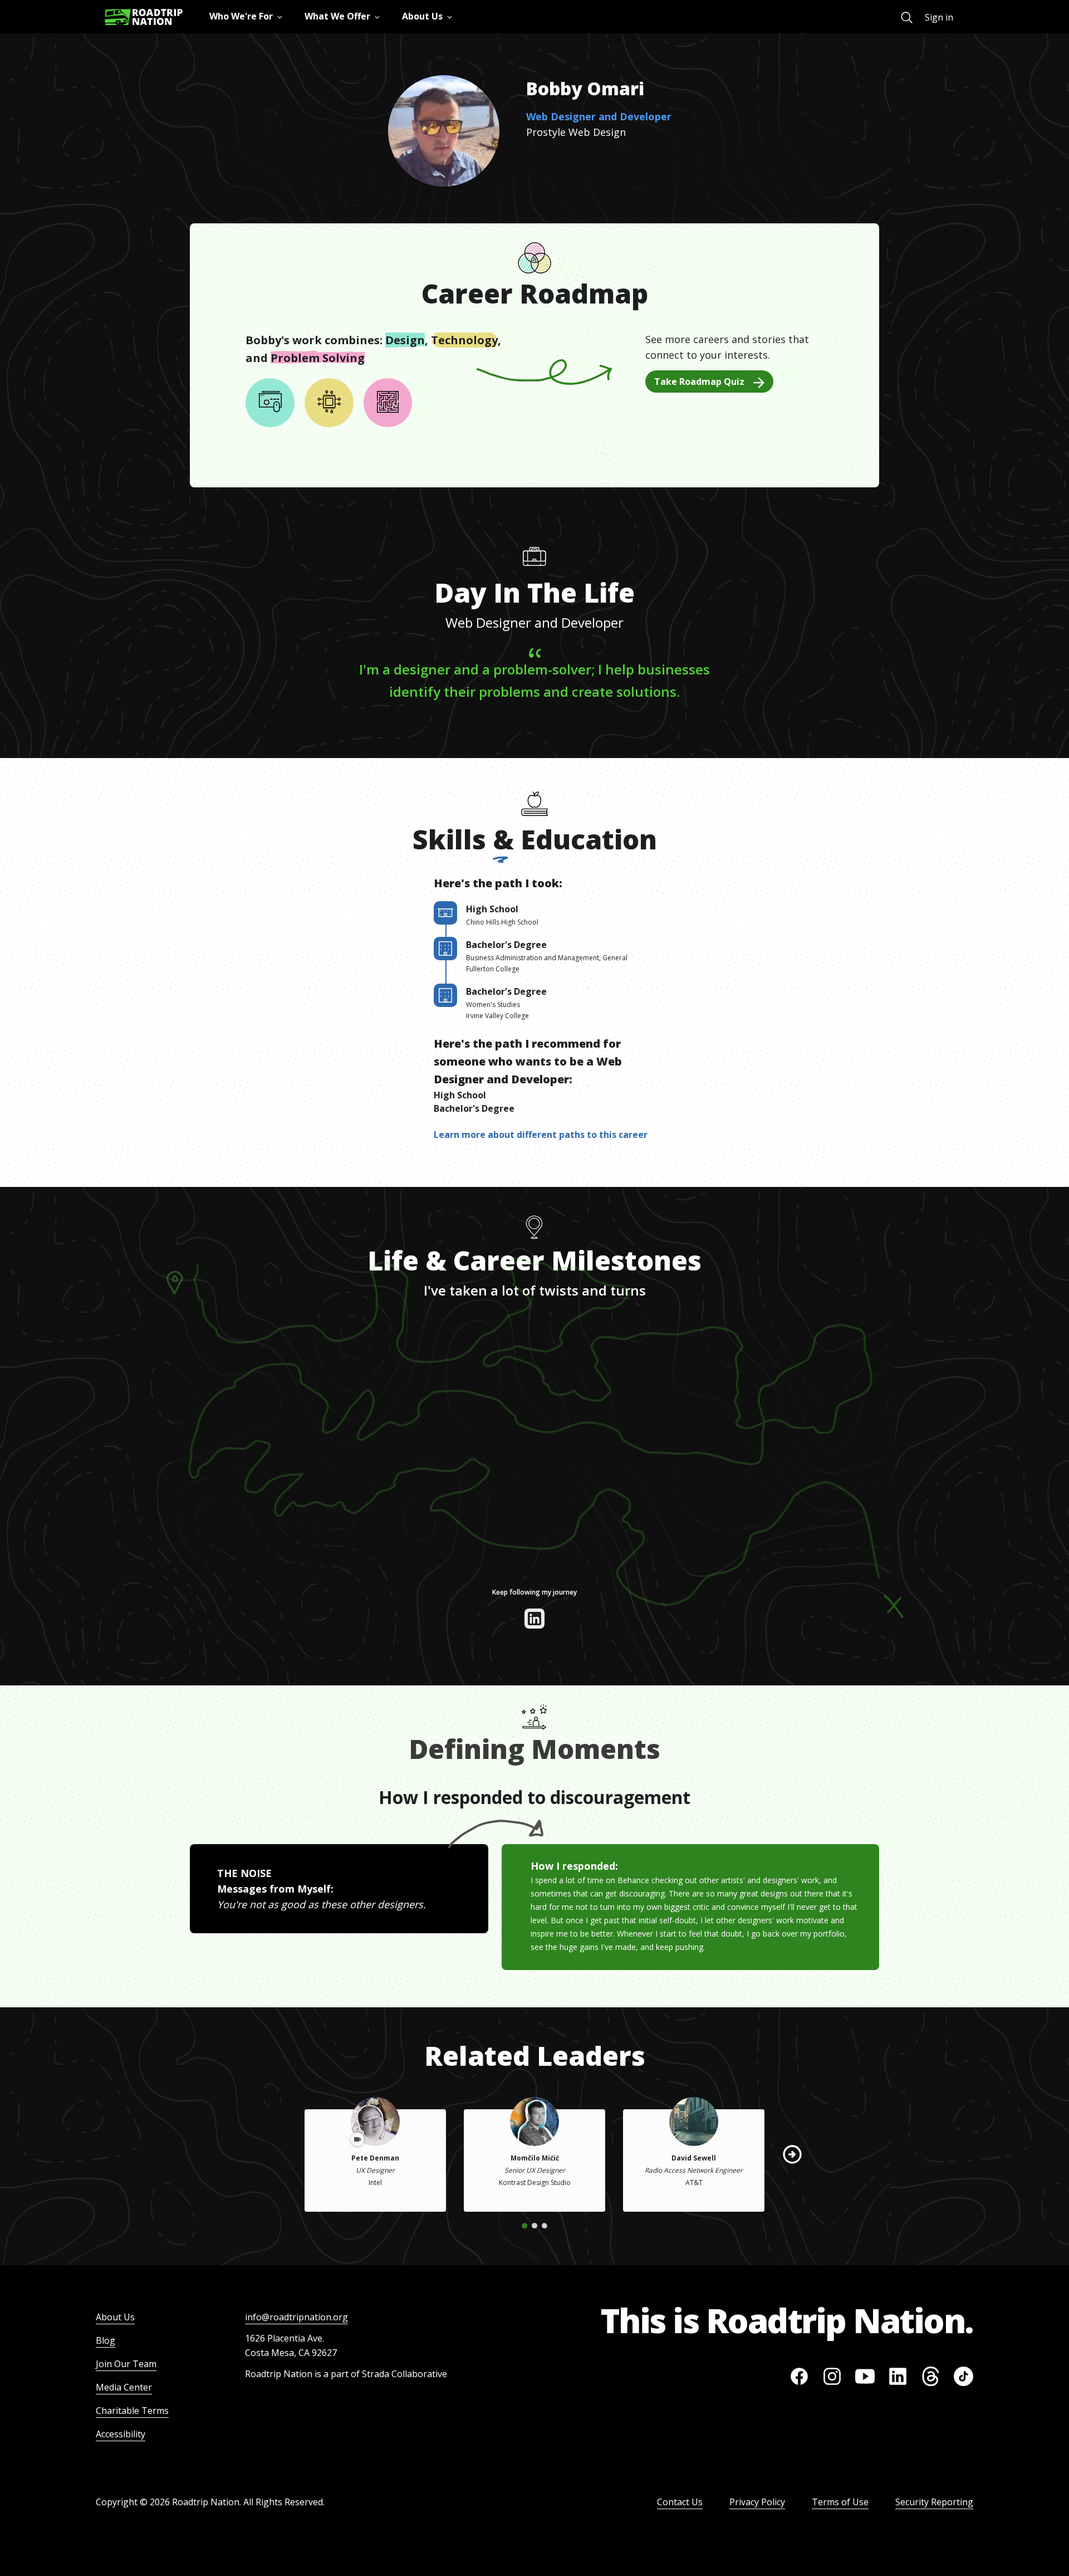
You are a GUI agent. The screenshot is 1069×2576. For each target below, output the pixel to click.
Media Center (124, 2387)
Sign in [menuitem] (939, 17)
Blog (106, 2340)
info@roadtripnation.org (296, 2317)
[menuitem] (907, 18)
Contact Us (680, 2502)
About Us (115, 2317)
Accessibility (121, 2434)
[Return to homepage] (144, 17)
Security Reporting (934, 2502)
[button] (792, 2154)
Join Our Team (126, 2364)
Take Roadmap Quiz (699, 382)
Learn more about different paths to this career (541, 1135)
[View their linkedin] (534, 1619)
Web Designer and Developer (599, 116)
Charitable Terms (132, 2411)
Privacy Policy (757, 2502)
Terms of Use (840, 2502)
